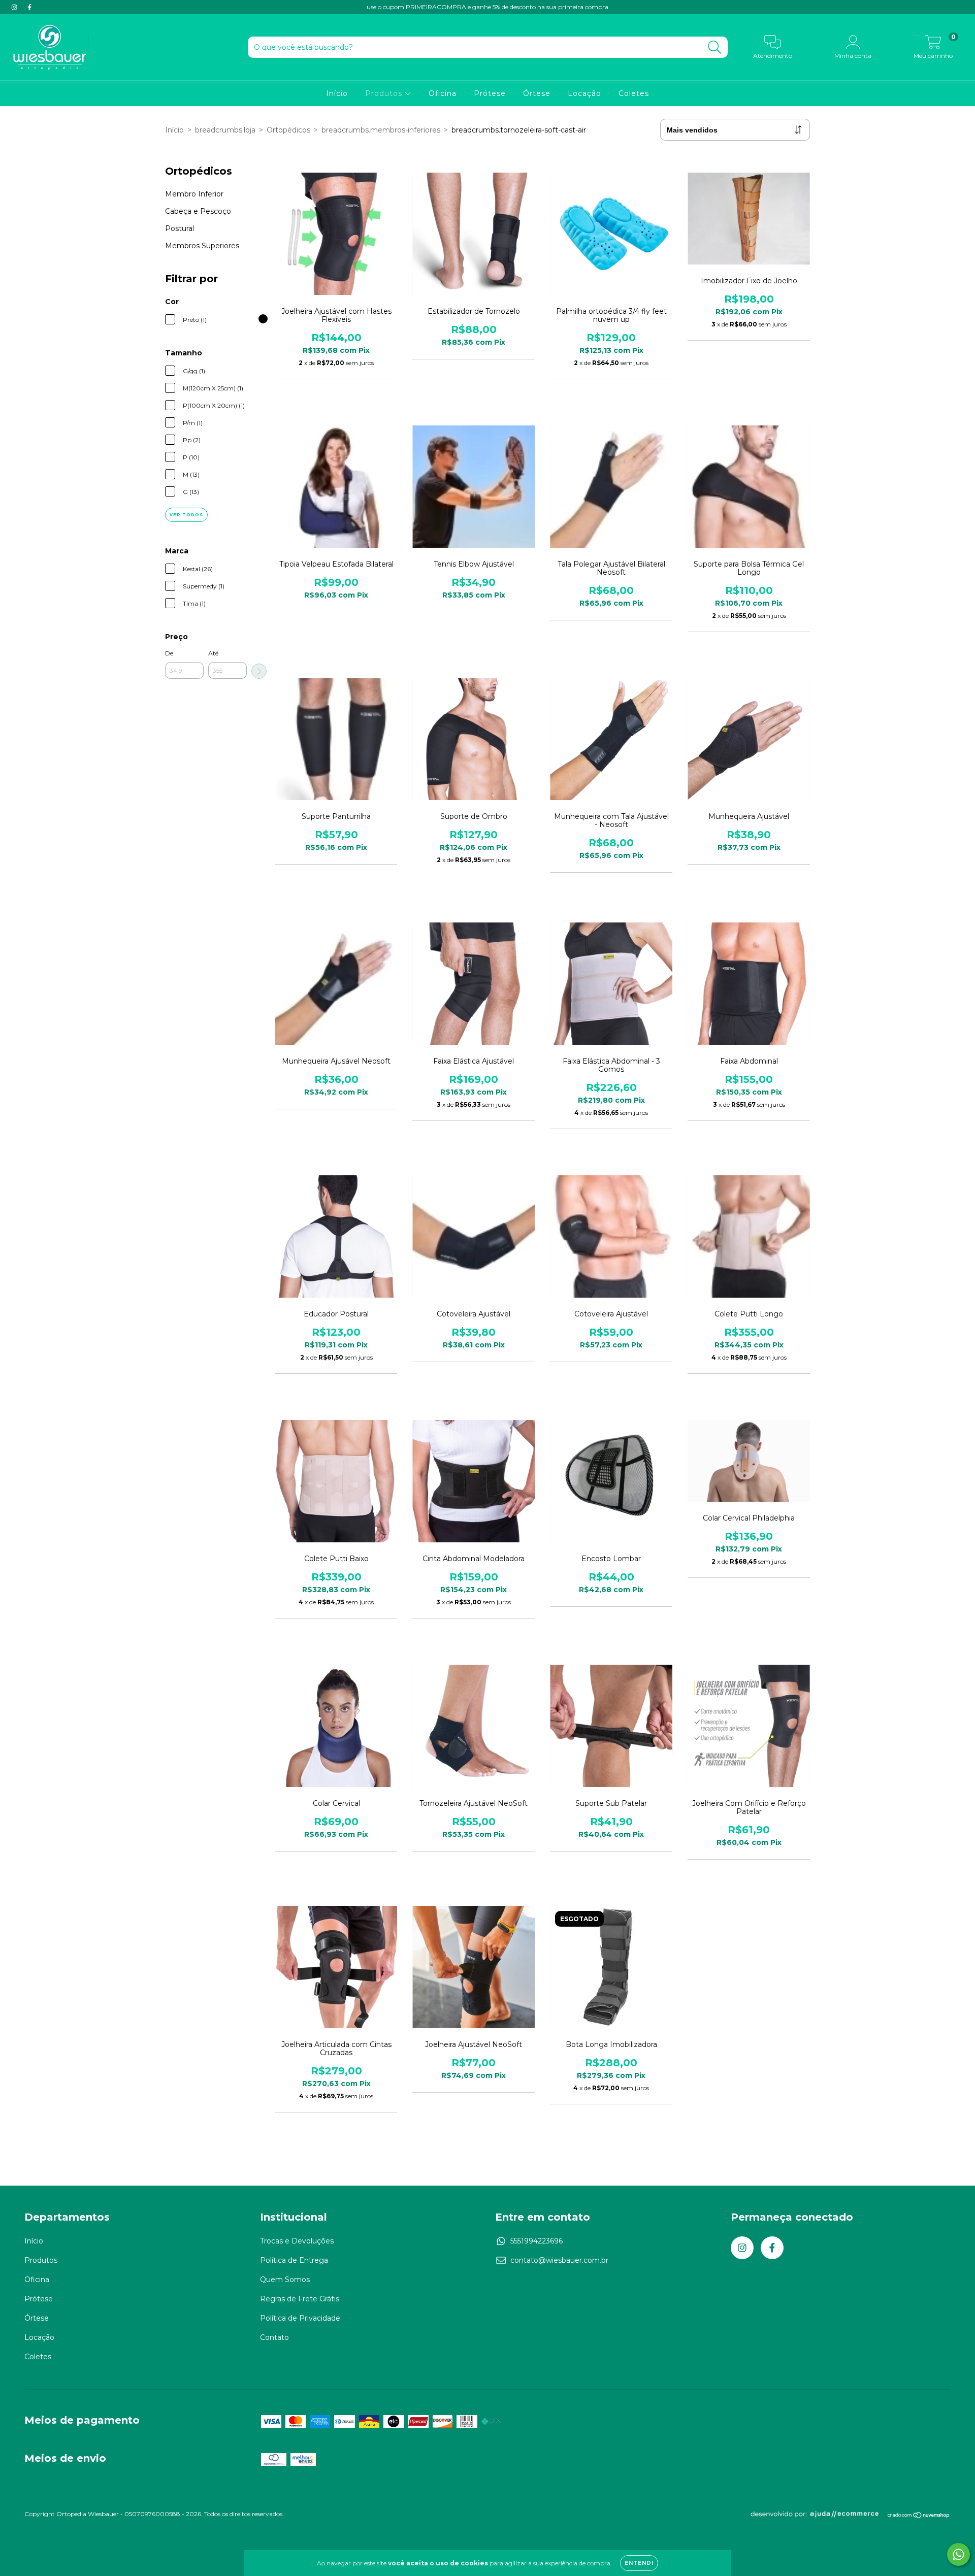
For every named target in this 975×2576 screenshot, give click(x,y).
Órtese (537, 93)
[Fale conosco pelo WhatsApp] (958, 2554)
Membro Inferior (194, 194)
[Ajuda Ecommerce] (818, 2516)
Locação (584, 93)
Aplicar (259, 671)
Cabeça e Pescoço (198, 211)
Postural (180, 228)
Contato (274, 2337)
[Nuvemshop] (919, 2516)
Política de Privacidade (300, 2318)
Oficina (443, 93)
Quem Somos (285, 2280)
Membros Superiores (202, 246)
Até (213, 653)
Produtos (385, 93)
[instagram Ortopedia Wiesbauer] (15, 7)
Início (337, 93)
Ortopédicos (288, 130)
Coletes (634, 93)
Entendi (639, 2563)
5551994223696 (537, 2241)
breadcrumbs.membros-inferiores (381, 130)
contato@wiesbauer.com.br (559, 2260)
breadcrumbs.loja (225, 130)
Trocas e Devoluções (297, 2241)
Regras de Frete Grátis (300, 2299)
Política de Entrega (294, 2260)
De (169, 653)
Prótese (490, 93)
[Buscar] (715, 47)
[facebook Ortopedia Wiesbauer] (29, 7)
